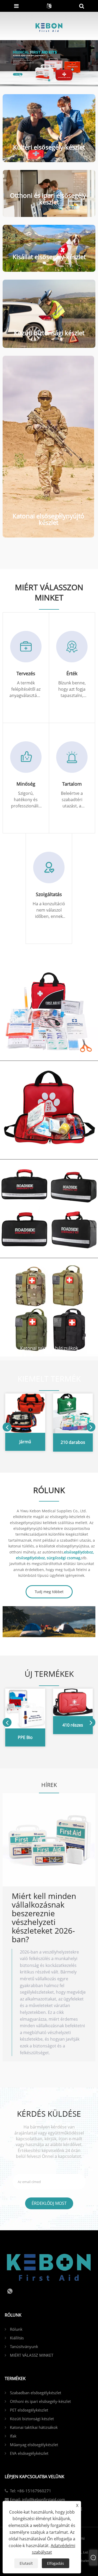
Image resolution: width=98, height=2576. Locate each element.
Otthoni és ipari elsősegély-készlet (40, 2401)
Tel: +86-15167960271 (31, 2491)
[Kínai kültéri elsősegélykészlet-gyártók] (49, 63)
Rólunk (16, 2329)
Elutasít (26, 2563)
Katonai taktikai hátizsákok (49, 1348)
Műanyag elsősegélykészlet (34, 2445)
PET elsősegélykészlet (49, 1151)
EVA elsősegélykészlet (29, 2453)
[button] (44, 80)
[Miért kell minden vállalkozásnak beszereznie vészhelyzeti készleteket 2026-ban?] (49, 1840)
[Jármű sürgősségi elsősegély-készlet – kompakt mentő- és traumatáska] (25, 1412)
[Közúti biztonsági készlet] (49, 1208)
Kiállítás (17, 2338)
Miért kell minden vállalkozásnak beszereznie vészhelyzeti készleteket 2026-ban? (44, 1918)
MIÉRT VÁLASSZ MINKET (32, 2355)
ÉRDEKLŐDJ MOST (49, 2203)
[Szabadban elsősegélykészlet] (49, 1011)
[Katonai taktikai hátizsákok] (49, 1307)
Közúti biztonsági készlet (49, 1249)
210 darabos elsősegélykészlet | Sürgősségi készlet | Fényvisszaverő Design (73, 1443)
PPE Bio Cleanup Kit (25, 1738)
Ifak (13, 2436)
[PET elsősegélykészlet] (49, 1110)
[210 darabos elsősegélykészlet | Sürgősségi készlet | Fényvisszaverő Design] (73, 1413)
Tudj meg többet (49, 1592)
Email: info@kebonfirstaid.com (38, 2499)
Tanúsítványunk (24, 2346)
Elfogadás (56, 2563)
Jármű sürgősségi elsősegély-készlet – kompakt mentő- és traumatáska (25, 1443)
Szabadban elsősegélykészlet (49, 1052)
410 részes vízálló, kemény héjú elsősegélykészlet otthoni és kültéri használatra (73, 1726)
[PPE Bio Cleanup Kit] (25, 1708)
